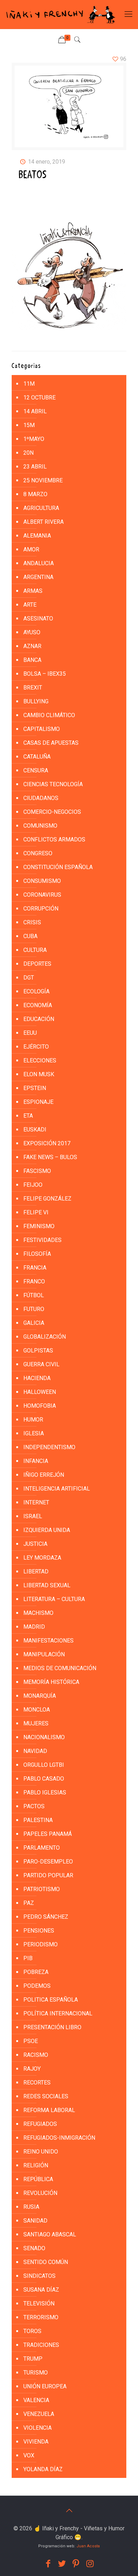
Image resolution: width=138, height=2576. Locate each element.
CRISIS (32, 922)
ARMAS (33, 591)
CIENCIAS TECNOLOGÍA (53, 784)
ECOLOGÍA (36, 991)
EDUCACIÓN (39, 1019)
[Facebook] (48, 2564)
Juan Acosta (88, 2546)
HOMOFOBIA (40, 1406)
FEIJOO (33, 1185)
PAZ (29, 1903)
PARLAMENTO (42, 1848)
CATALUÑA (37, 757)
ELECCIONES (40, 1060)
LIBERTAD (36, 1571)
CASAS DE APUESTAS (51, 743)
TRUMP (33, 2359)
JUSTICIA (35, 1544)
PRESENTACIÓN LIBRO (52, 2027)
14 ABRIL (35, 411)
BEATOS (33, 175)
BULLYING (36, 701)
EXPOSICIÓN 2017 (47, 1143)
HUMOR (33, 1420)
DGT (29, 978)
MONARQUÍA (40, 1696)
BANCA (32, 660)
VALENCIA (36, 2400)
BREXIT (33, 688)
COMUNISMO (40, 826)
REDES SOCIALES (46, 2096)
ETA (28, 1116)
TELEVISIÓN (39, 2303)
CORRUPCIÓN (41, 909)
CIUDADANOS (41, 798)
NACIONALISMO (44, 1737)
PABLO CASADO (44, 1779)
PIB (28, 1958)
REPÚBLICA (38, 2179)
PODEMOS (37, 1986)
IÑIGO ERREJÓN (44, 1475)
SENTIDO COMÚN (46, 2262)
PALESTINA (38, 1820)
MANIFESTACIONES (48, 1641)
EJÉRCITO (36, 1047)
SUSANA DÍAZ (41, 2290)
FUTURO (34, 1309)
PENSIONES (39, 1931)
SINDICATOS (39, 2276)
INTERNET (36, 1502)
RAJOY (32, 2069)
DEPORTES (37, 964)
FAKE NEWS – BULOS (50, 1157)
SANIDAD (35, 2221)
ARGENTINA (38, 577)
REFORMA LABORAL (49, 2110)
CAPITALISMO (42, 729)
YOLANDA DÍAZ (43, 2469)
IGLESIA (34, 1433)
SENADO (34, 2248)
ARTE (30, 605)
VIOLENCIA (38, 2428)
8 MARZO (35, 494)
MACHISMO (38, 1613)
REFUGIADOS (40, 2124)
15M (29, 425)
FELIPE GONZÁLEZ (47, 1199)
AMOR (31, 549)
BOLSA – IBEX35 (45, 674)
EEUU (30, 1033)
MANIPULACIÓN (44, 1654)
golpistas (38, 1351)
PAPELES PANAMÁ (48, 1834)
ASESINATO (38, 619)
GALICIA (34, 1323)
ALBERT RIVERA (44, 522)
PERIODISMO (41, 1944)
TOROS (32, 2331)
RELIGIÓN (36, 2165)
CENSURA (36, 770)
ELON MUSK (39, 1074)
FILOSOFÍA (37, 1254)
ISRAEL (33, 1516)
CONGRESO (38, 853)
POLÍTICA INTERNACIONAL (58, 2013)
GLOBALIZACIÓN (45, 1337)
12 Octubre (39, 398)
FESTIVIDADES (42, 1240)
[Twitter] (62, 2564)
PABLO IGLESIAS (45, 1792)
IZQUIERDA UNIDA (47, 1530)
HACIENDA (37, 1378)
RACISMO (36, 2055)
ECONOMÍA (38, 1005)
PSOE (31, 2041)
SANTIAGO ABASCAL (50, 2234)
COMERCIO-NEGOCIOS (52, 812)
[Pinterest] (76, 2564)
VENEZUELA (39, 2414)
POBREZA (36, 1972)
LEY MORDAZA (42, 1558)
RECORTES (37, 2083)
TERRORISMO (41, 2317)
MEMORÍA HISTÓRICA (51, 1682)
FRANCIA (35, 1268)
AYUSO (32, 632)
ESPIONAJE (38, 1102)
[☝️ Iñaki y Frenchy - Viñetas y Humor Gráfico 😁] (60, 15)
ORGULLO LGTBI (44, 1765)
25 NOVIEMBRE (43, 480)
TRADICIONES (41, 2345)
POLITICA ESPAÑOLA (51, 2000)
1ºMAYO (34, 439)
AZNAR (32, 646)
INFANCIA (36, 1461)
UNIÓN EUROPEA (45, 2386)
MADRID (34, 1627)
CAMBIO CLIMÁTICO (49, 715)
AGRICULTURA (41, 508)
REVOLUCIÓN (40, 2193)
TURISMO (36, 2373)
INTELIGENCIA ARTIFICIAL (57, 1489)
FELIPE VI (36, 1212)
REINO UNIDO (41, 2152)
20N (28, 453)
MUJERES (36, 1723)
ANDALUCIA (39, 563)
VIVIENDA (36, 2442)
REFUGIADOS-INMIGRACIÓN (59, 2138)
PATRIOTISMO (42, 1889)
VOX (29, 2455)
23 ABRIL (35, 467)
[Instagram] (90, 2564)
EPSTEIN (35, 1088)
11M (29, 384)
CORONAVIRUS (42, 895)
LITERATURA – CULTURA (54, 1599)
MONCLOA (37, 1710)
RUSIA (31, 2207)
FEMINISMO (39, 1226)
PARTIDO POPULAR (48, 1875)
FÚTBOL (34, 1295)
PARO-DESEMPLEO (48, 1862)
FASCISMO (37, 1171)
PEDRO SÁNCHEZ (46, 1917)
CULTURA (35, 950)
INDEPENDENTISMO (49, 1447)
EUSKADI (35, 1130)
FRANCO (34, 1281)
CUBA (30, 936)
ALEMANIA (37, 536)
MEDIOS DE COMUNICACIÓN (60, 1668)
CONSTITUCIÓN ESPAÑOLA (58, 867)
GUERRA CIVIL (41, 1364)
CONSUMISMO (42, 881)
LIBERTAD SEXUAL (47, 1585)
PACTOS (34, 1806)
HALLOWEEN (40, 1392)
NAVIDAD (35, 1751)
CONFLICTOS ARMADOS (54, 839)
